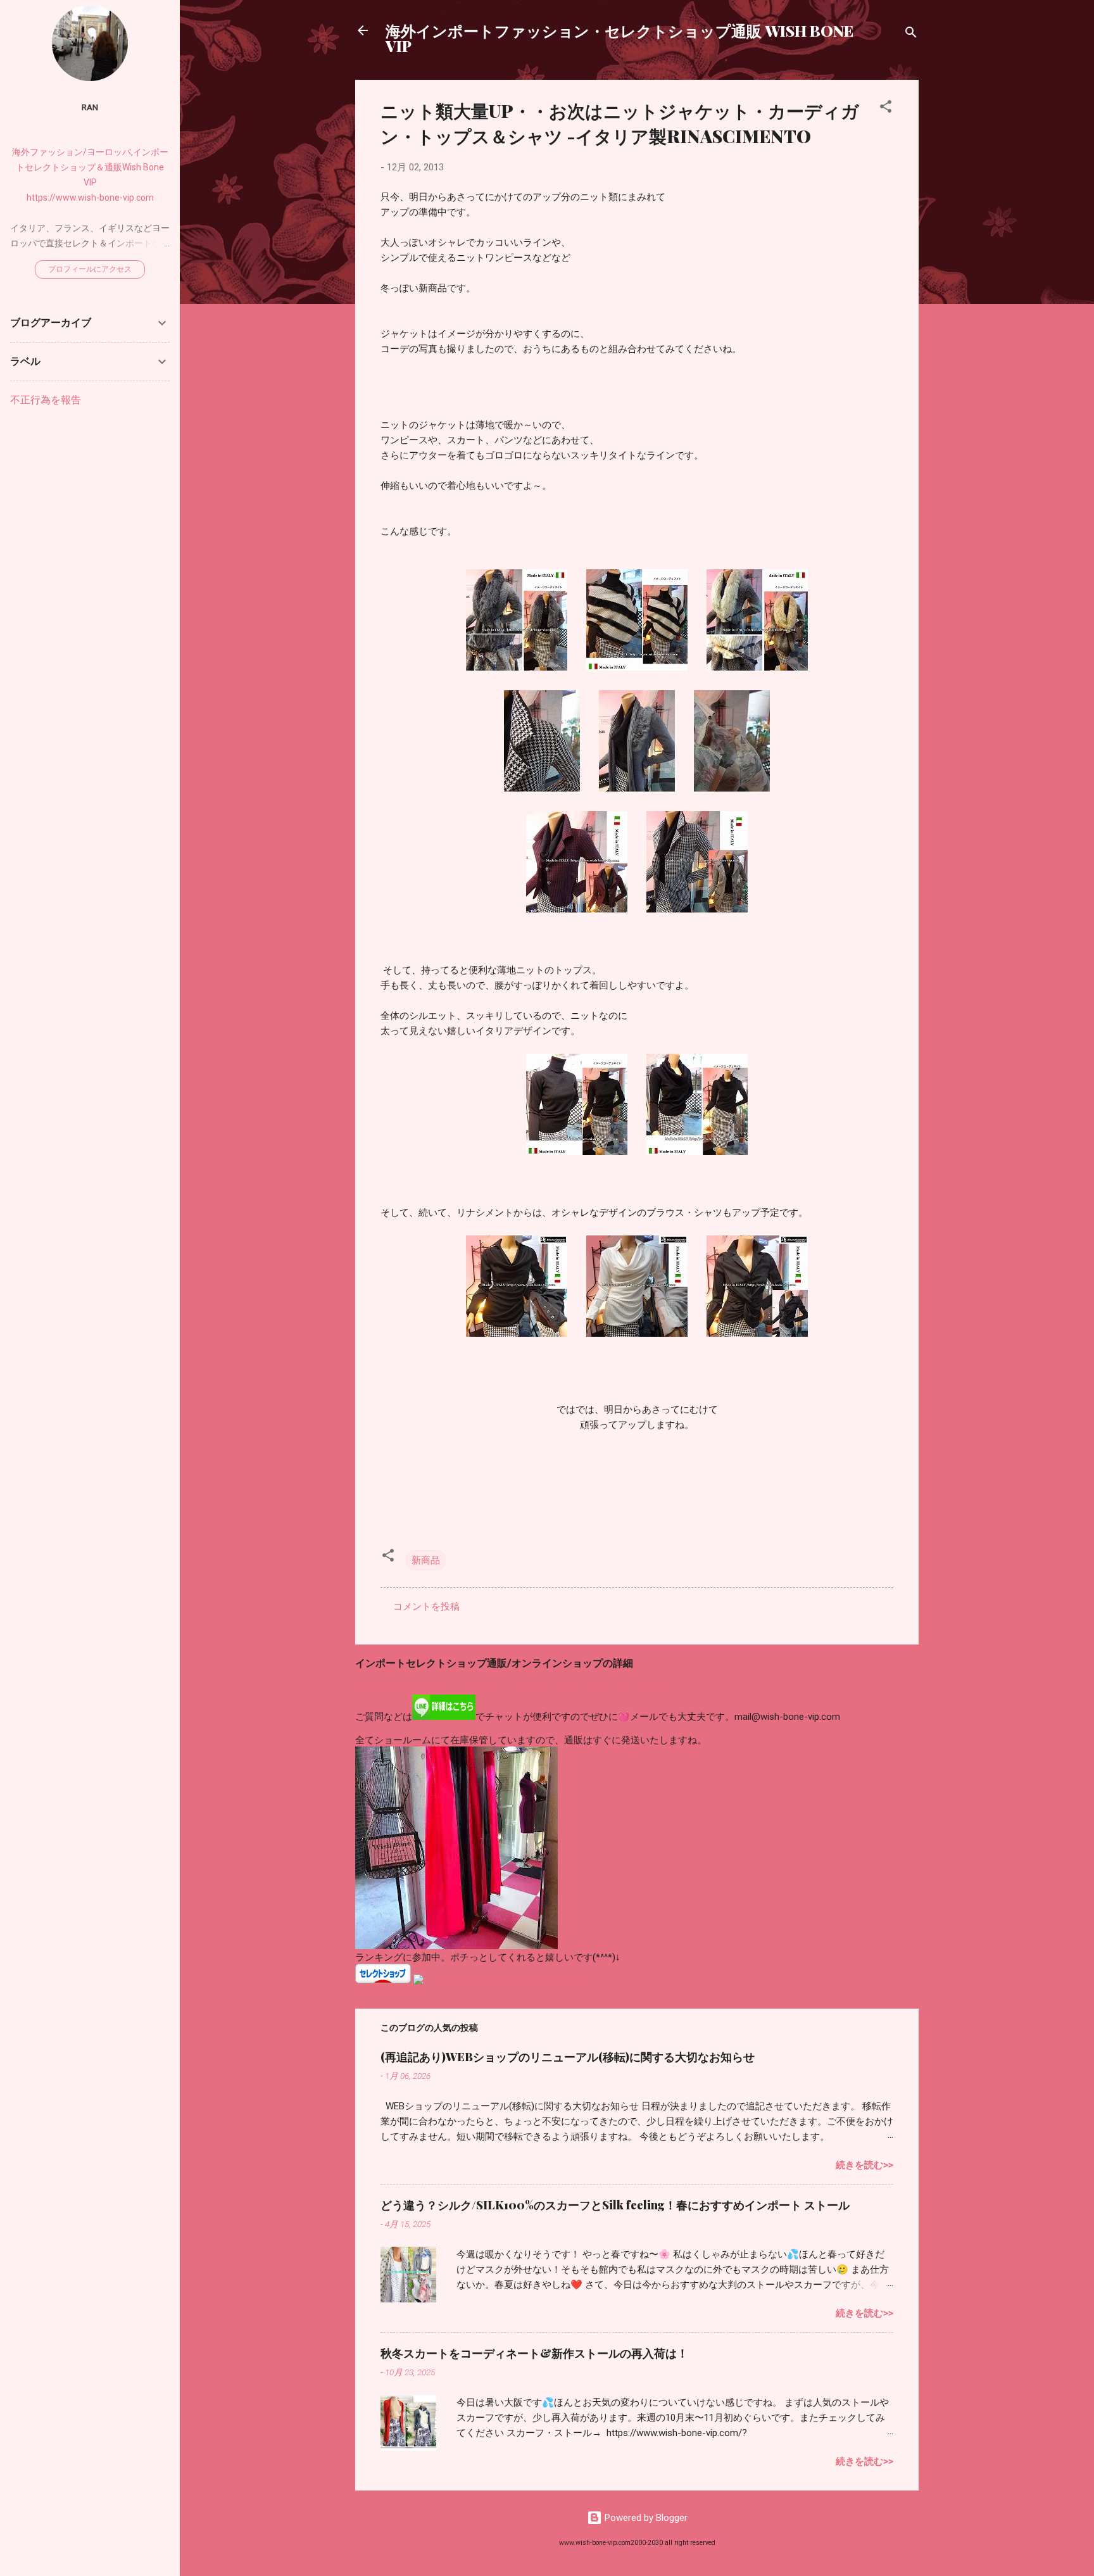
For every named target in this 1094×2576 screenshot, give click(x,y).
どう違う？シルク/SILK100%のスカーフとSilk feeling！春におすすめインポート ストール (615, 2205)
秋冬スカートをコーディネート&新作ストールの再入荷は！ (534, 2353)
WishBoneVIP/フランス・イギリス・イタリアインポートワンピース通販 (509, 1688)
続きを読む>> (865, 2165)
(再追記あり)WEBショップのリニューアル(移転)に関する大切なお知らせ (568, 2057)
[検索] (911, 35)
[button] (886, 109)
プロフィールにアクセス (90, 269)
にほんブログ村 (388, 1992)
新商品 (426, 1560)
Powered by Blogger (645, 2518)
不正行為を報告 (46, 400)
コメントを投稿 (426, 1607)
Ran (90, 107)
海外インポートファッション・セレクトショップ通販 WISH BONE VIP (619, 38)
